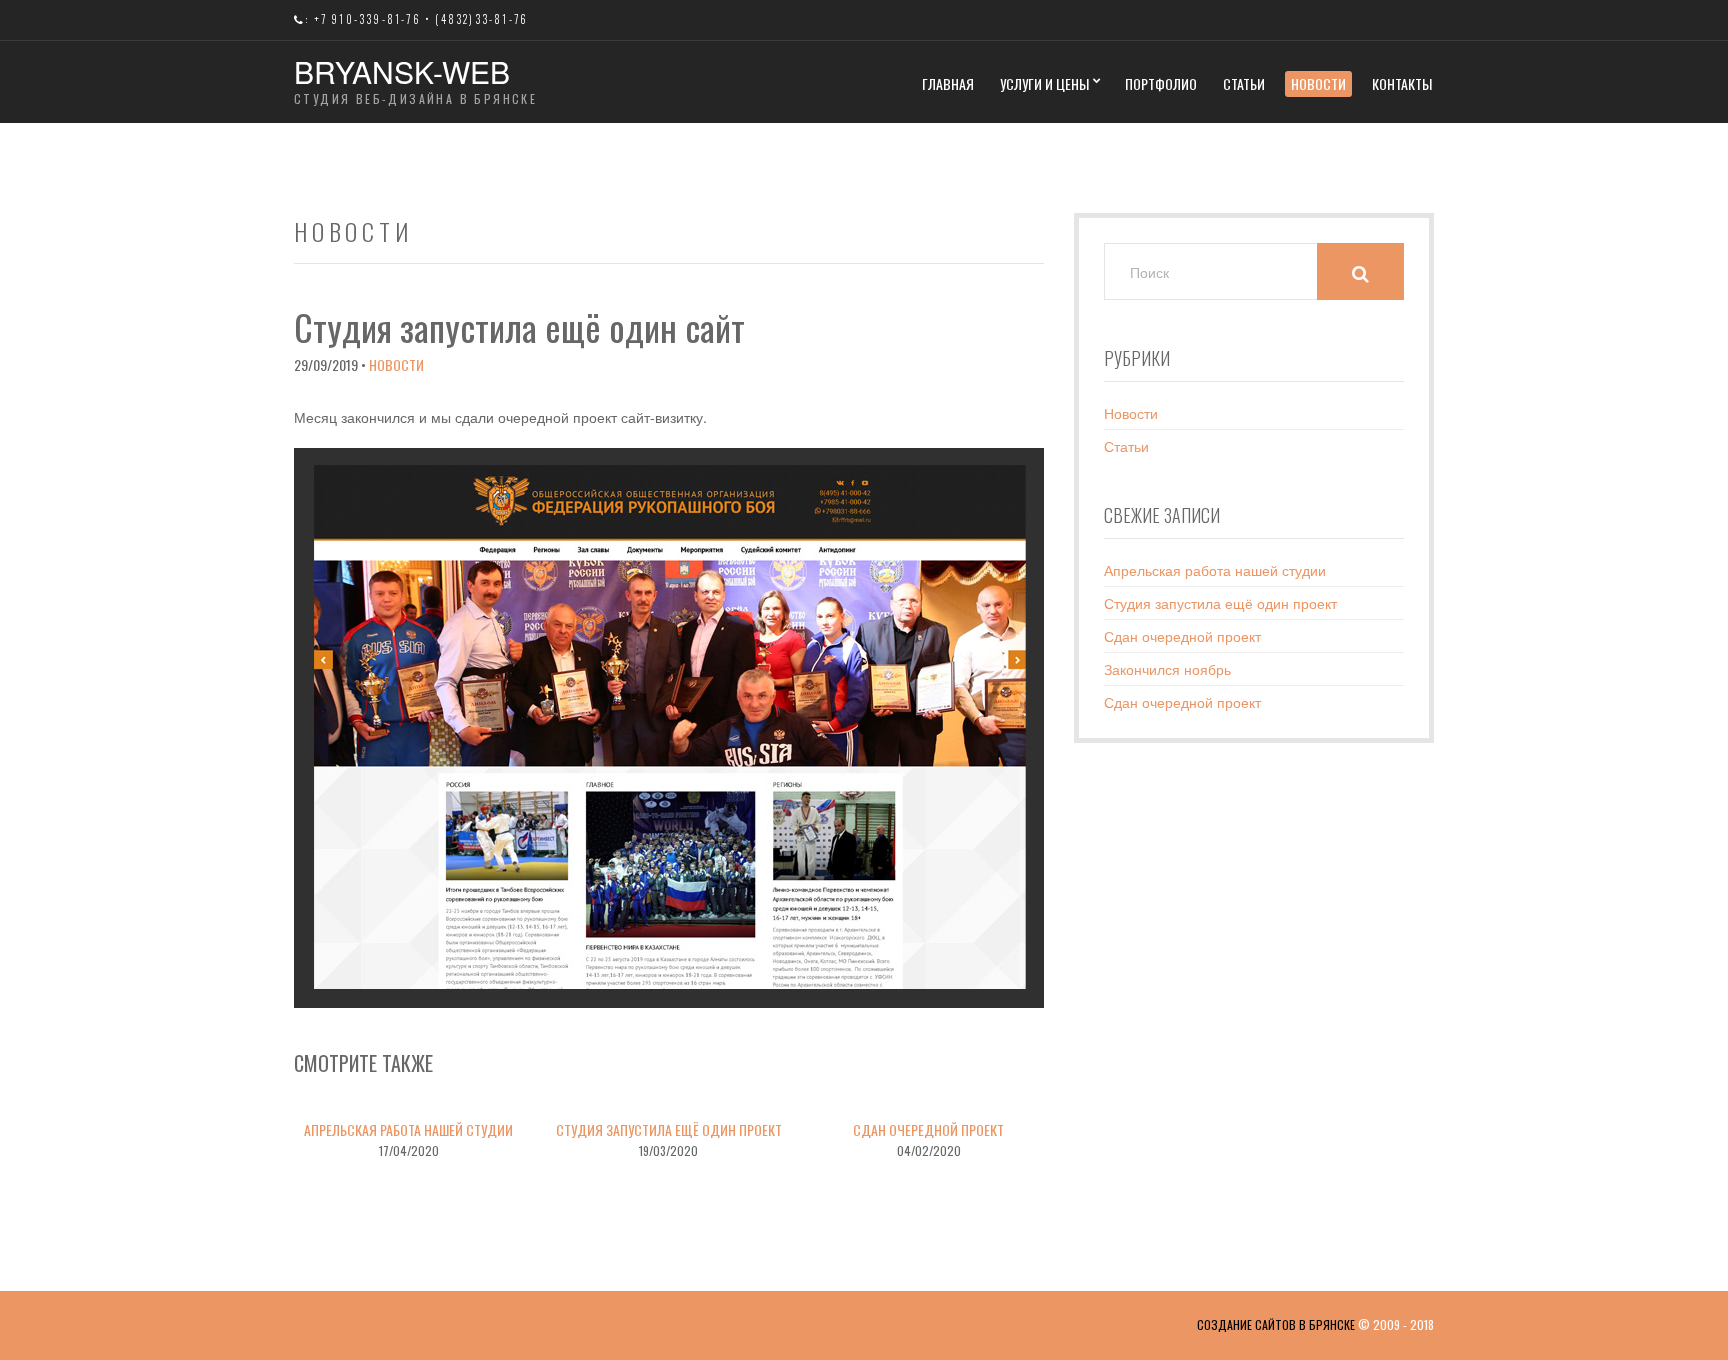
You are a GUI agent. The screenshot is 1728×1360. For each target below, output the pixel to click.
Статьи (1244, 83)
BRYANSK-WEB (402, 71)
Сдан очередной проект (928, 1129)
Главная (948, 83)
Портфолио (1161, 83)
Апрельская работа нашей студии (408, 1129)
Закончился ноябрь (1167, 669)
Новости (1318, 83)
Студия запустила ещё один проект (669, 1129)
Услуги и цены (1044, 83)
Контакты (1402, 83)
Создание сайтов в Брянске (1276, 1324)
